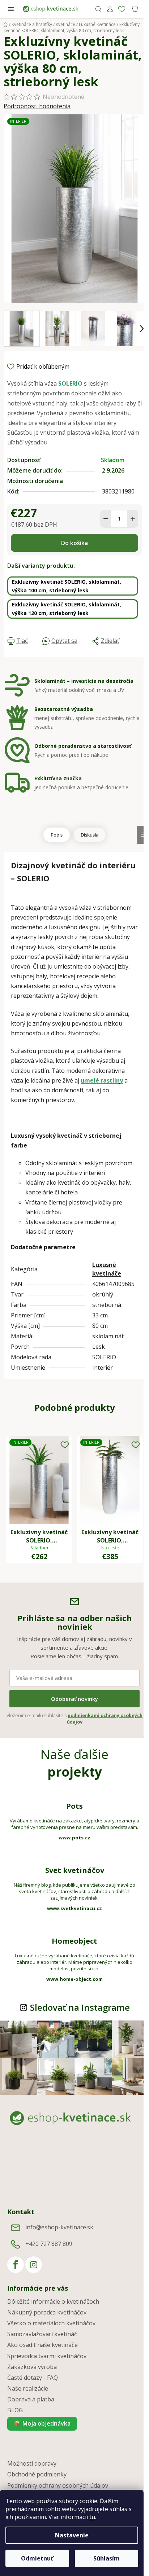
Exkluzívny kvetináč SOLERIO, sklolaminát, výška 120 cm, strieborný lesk (67, 609)
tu (92, 2517)
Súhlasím (107, 2558)
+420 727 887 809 (49, 2244)
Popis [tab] (57, 835)
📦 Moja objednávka (42, 2423)
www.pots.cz (74, 1838)
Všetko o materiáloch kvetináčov (51, 2323)
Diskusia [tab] (90, 835)
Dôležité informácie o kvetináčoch (53, 2301)
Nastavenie (72, 2535)
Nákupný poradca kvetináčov (47, 2312)
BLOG (15, 2410)
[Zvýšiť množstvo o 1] (133, 519)
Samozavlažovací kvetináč (42, 2334)
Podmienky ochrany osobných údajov (58, 2485)
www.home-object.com (74, 1979)
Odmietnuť (37, 2558)
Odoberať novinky (74, 1699)
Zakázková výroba (32, 2367)
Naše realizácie (28, 2388)
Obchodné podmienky (37, 2474)
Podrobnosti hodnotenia (37, 106)
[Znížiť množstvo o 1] (106, 519)
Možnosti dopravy (32, 2463)
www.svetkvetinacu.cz (74, 1908)
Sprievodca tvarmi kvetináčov (47, 2356)
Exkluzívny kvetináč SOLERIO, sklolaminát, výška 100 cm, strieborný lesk (67, 586)
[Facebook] (16, 2265)
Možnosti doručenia (35, 481)
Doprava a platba (31, 2399)
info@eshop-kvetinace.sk (59, 2227)
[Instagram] (34, 2265)
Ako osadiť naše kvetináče (42, 2345)
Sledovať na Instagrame (80, 2007)
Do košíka (74, 543)
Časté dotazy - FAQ (33, 2378)
